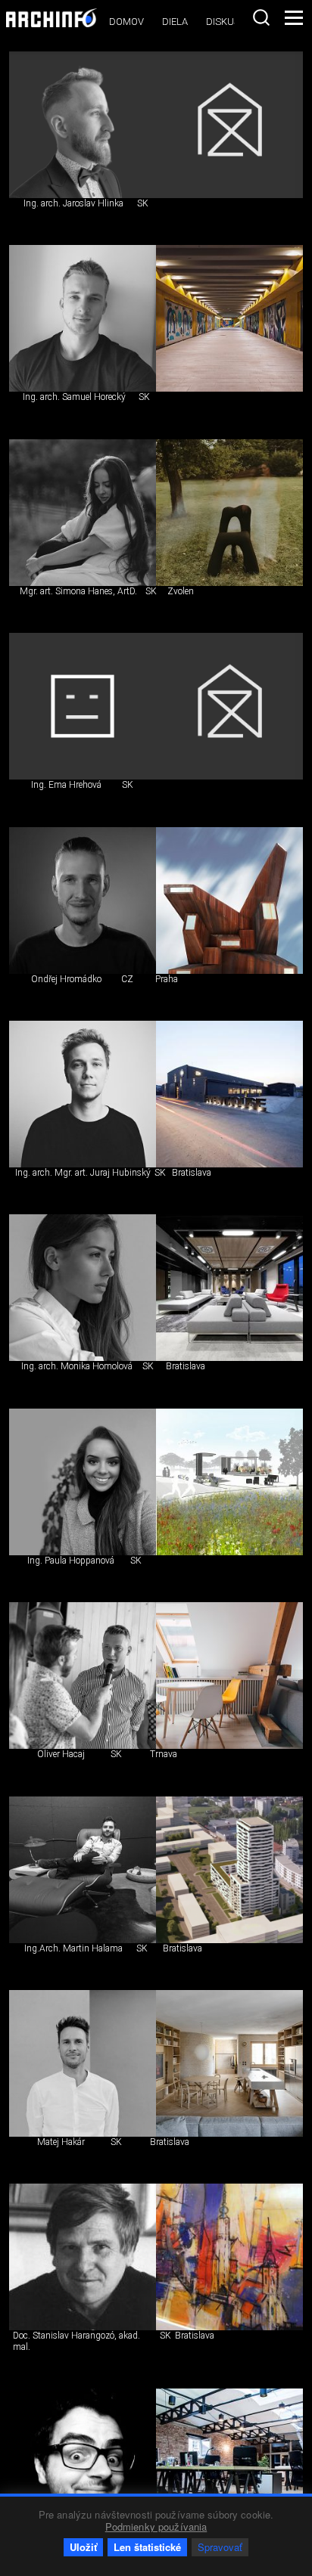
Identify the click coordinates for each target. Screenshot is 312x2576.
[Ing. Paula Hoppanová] (83, 1482)
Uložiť (83, 2547)
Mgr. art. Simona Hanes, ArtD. (78, 591)
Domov (126, 22)
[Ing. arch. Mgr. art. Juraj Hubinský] (83, 1094)
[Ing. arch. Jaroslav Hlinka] (83, 125)
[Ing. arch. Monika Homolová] (83, 1288)
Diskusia (227, 22)
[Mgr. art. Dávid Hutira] (83, 2462)
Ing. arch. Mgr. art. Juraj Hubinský (83, 1173)
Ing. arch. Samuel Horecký (74, 397)
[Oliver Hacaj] (83, 1675)
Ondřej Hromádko (66, 979)
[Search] (261, 17)
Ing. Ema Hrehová (66, 785)
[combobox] (261, 17)
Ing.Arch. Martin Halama (73, 1948)
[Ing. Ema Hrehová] (83, 706)
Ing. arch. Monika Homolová (77, 1366)
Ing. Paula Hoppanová (71, 1561)
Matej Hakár (61, 2142)
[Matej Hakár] (83, 2063)
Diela (175, 22)
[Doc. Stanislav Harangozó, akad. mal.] (83, 2257)
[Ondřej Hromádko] (83, 901)
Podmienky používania (156, 2526)
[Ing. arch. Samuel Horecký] (83, 318)
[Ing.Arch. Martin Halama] (83, 1870)
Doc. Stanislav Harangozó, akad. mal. (76, 2341)
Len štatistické (147, 2547)
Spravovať (220, 2547)
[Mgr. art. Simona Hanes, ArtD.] (83, 513)
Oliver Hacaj (61, 1754)
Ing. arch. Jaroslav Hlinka (73, 203)
